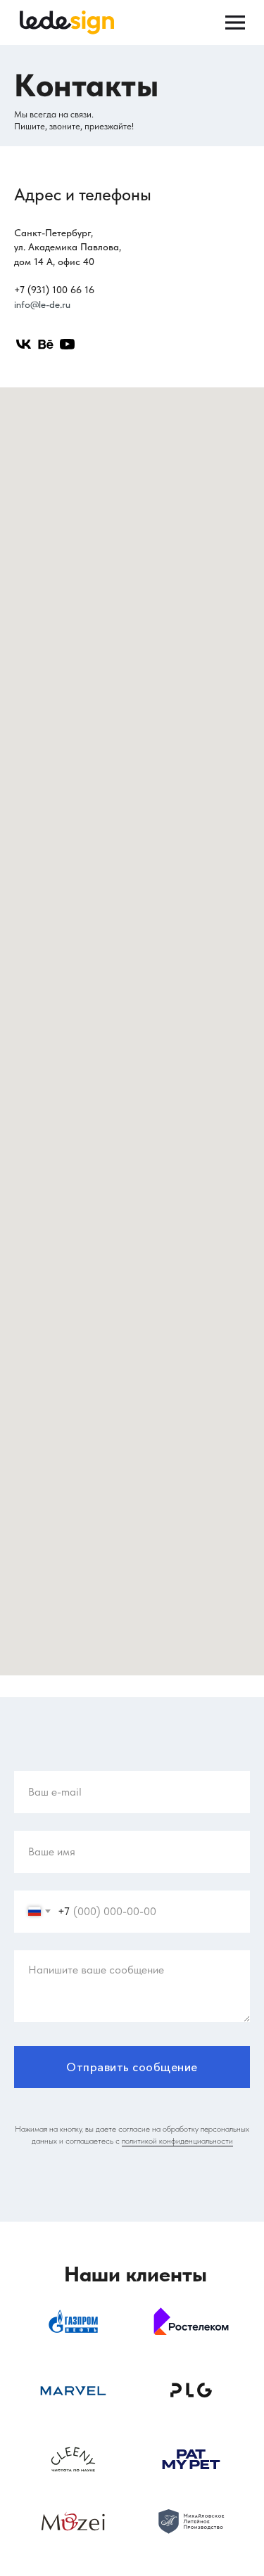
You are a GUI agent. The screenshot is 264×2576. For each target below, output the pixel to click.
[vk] (24, 344)
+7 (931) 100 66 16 (54, 290)
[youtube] (67, 344)
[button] (177, 2141)
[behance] (45, 344)
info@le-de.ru (42, 304)
